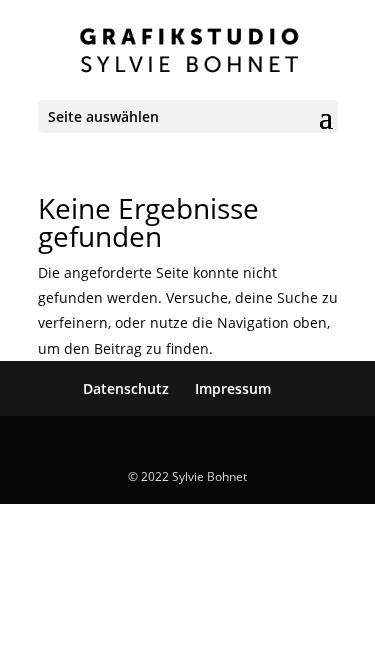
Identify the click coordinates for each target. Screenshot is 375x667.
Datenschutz (126, 388)
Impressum (233, 388)
